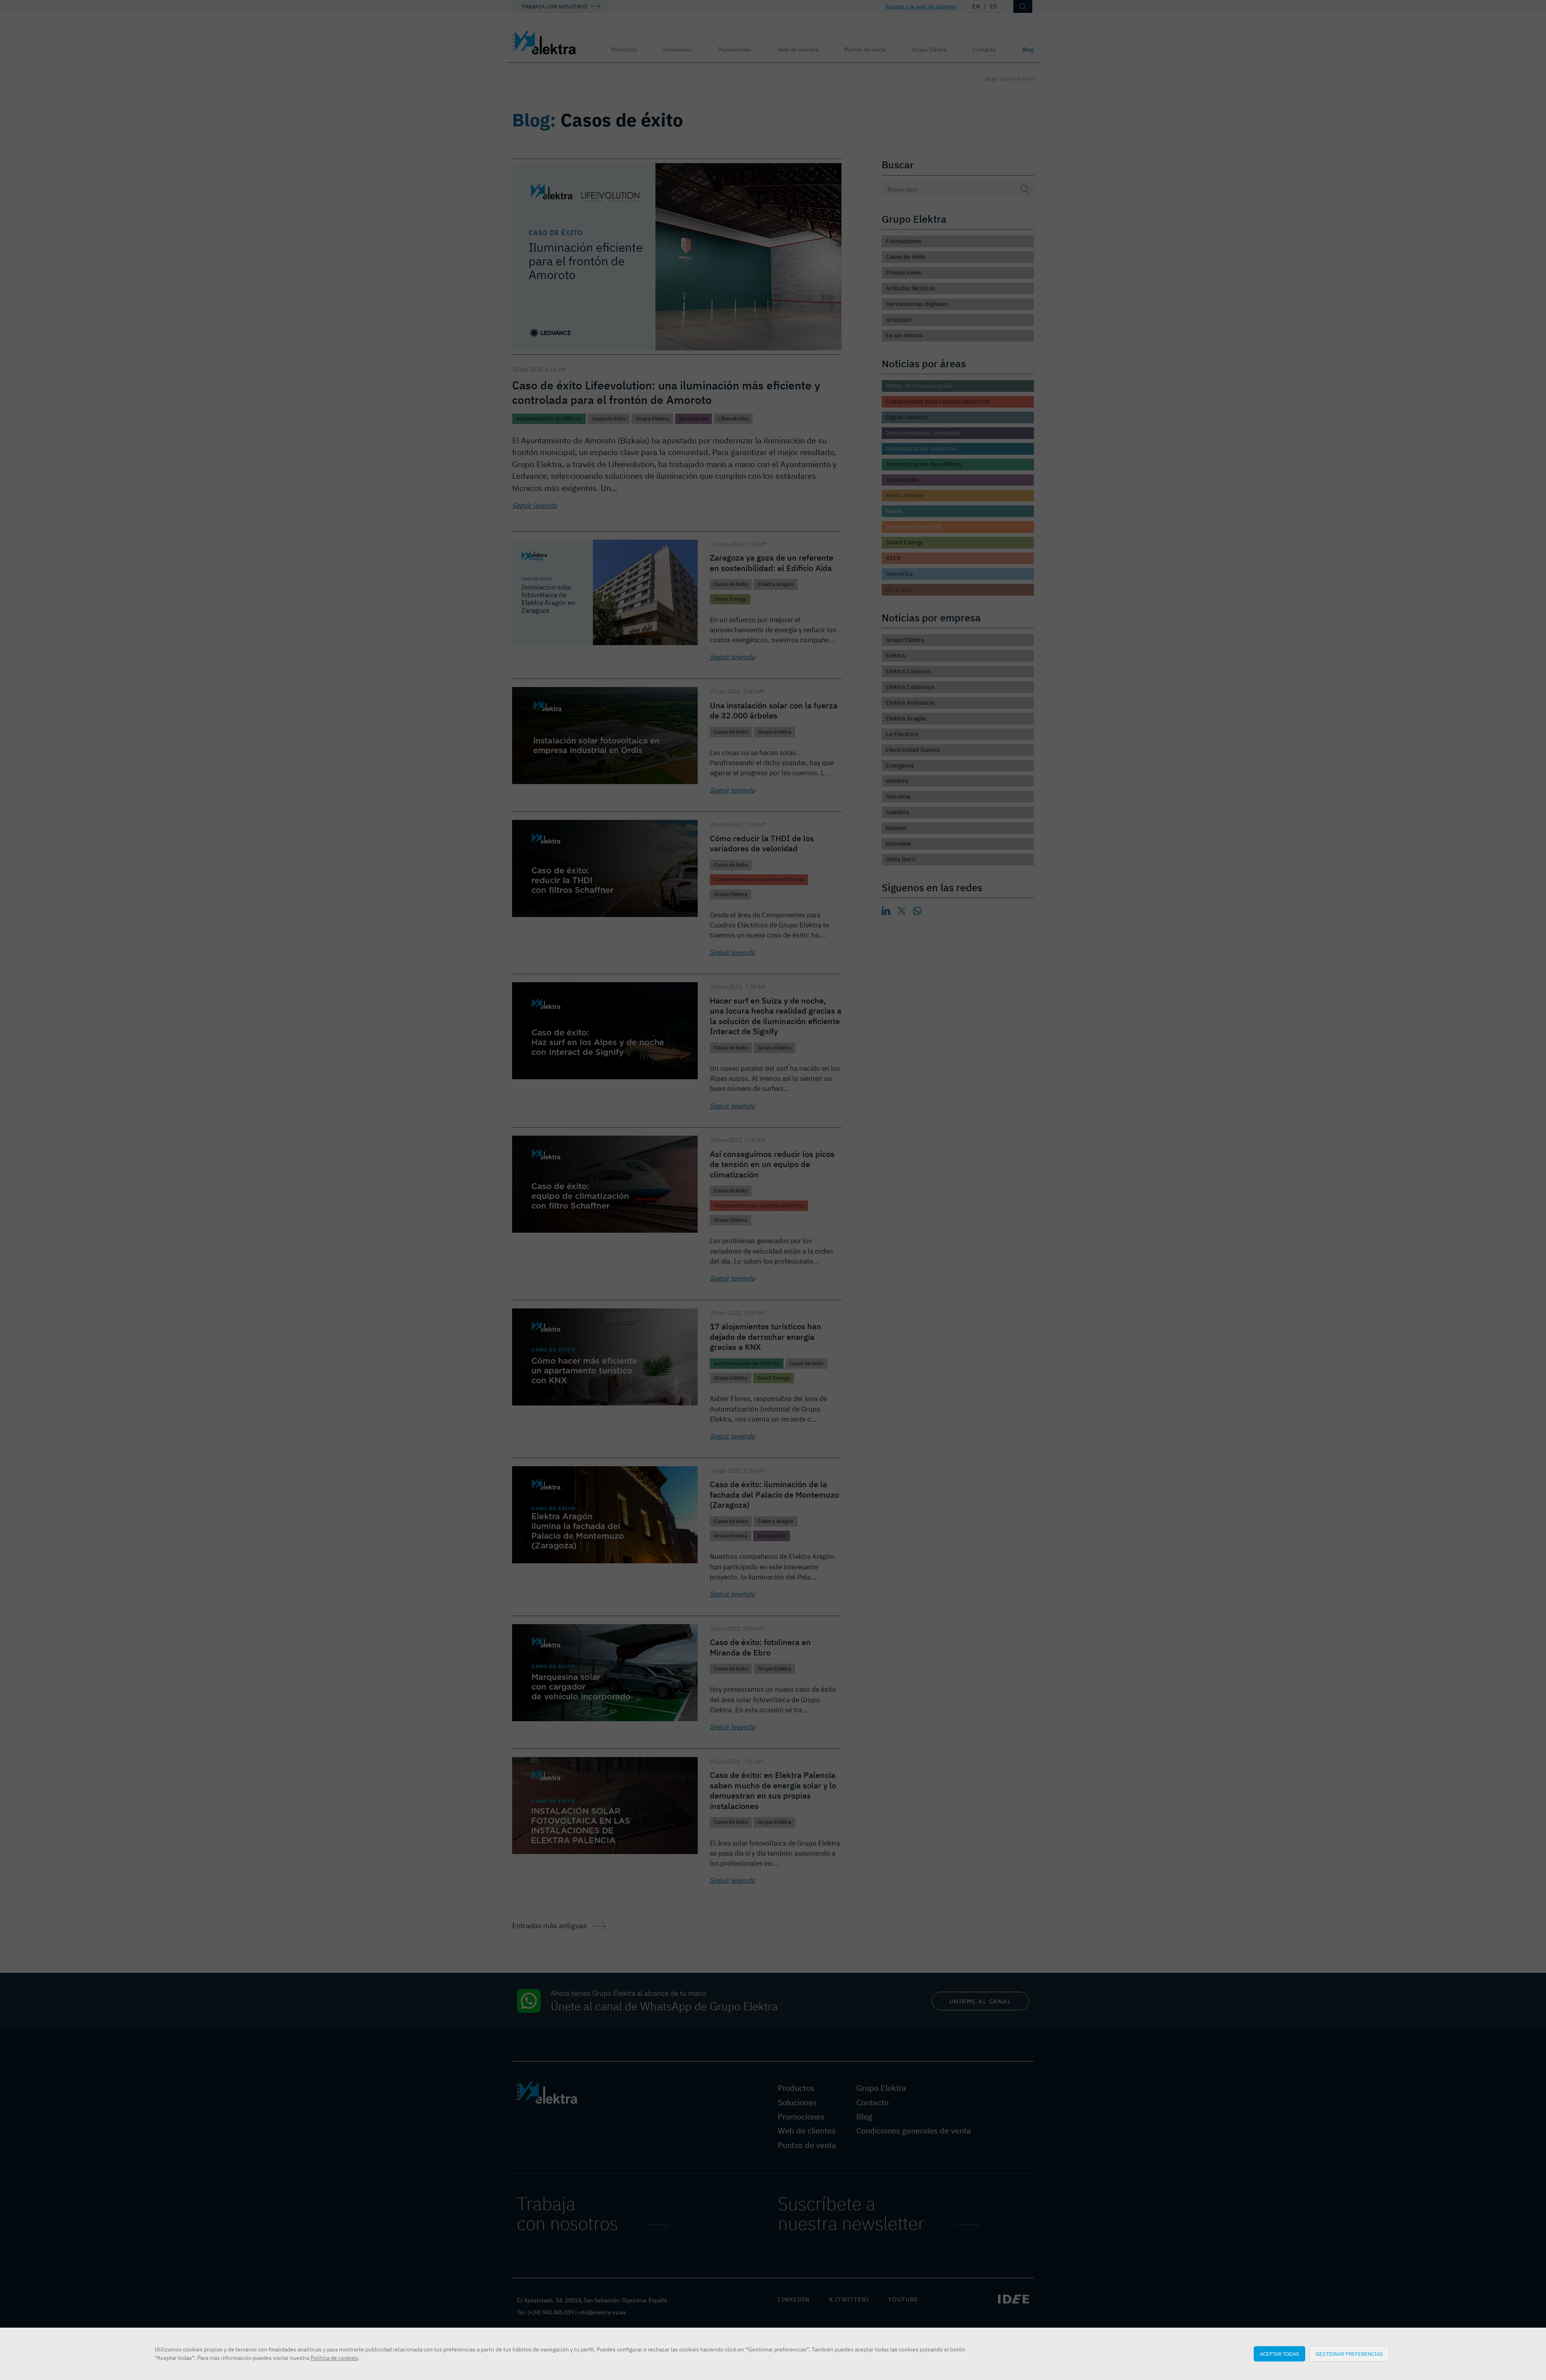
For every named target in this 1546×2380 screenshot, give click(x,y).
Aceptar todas (1279, 2354)
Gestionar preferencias (1349, 2354)
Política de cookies (334, 2358)
